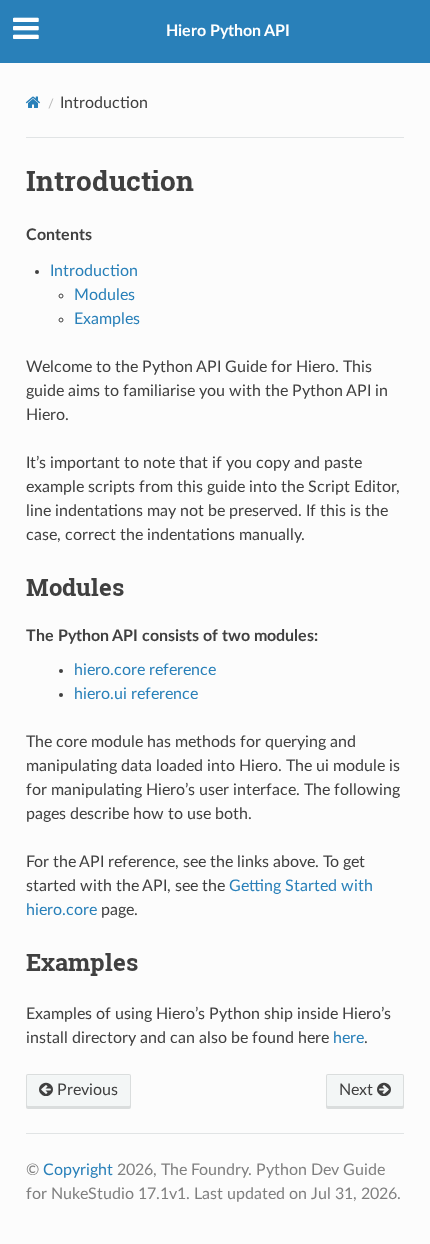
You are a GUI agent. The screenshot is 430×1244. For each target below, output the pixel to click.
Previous (85, 1090)
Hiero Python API (228, 31)
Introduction (94, 271)
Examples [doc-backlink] (82, 962)
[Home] (33, 102)
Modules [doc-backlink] (75, 587)
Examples (107, 319)
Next (358, 1090)
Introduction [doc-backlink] (110, 180)
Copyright (78, 1170)
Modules (104, 295)
